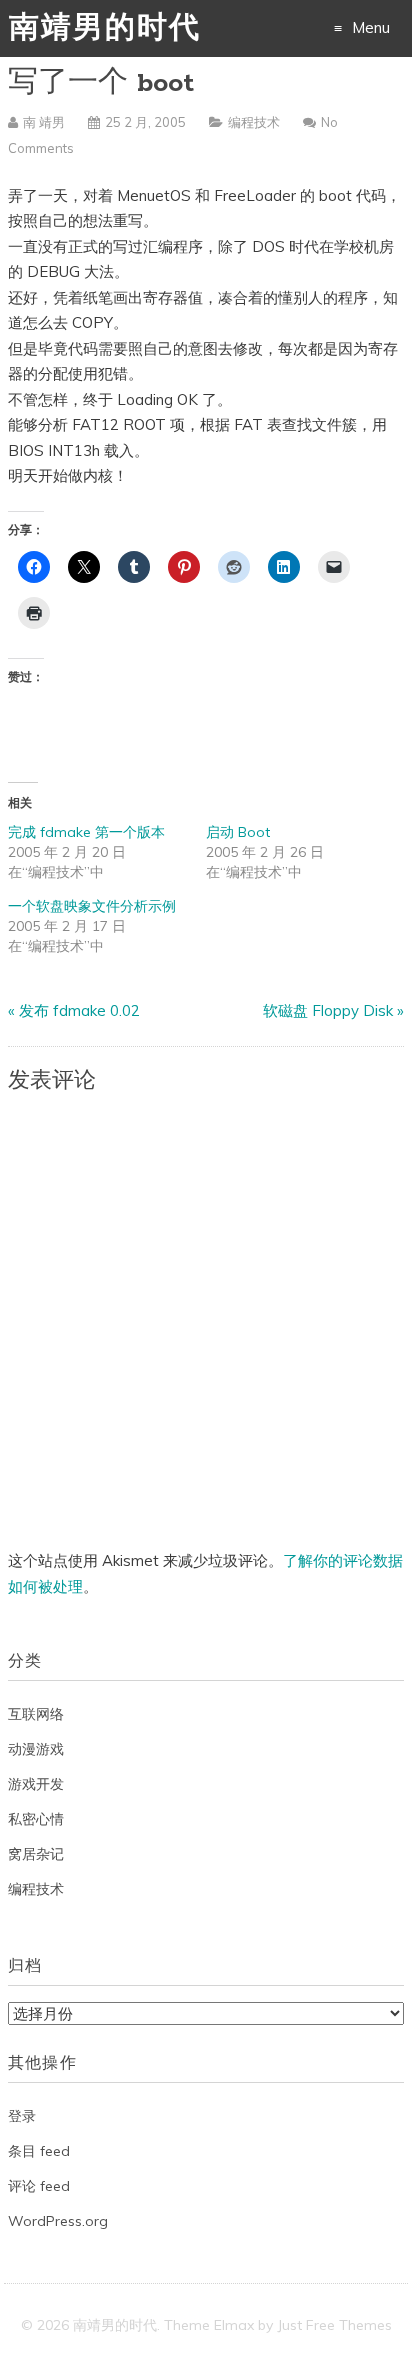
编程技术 (254, 122)
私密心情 (36, 1819)
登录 (22, 2116)
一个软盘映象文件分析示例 (92, 906)
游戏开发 (36, 1784)
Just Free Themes (334, 2325)
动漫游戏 (36, 1749)
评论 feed (39, 2186)
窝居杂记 (36, 1854)
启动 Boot (238, 832)
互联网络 (36, 1714)
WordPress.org (58, 2221)
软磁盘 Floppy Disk (328, 1010)
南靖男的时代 (105, 29)
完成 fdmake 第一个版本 (86, 832)
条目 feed (39, 2151)
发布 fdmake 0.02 (79, 1010)
